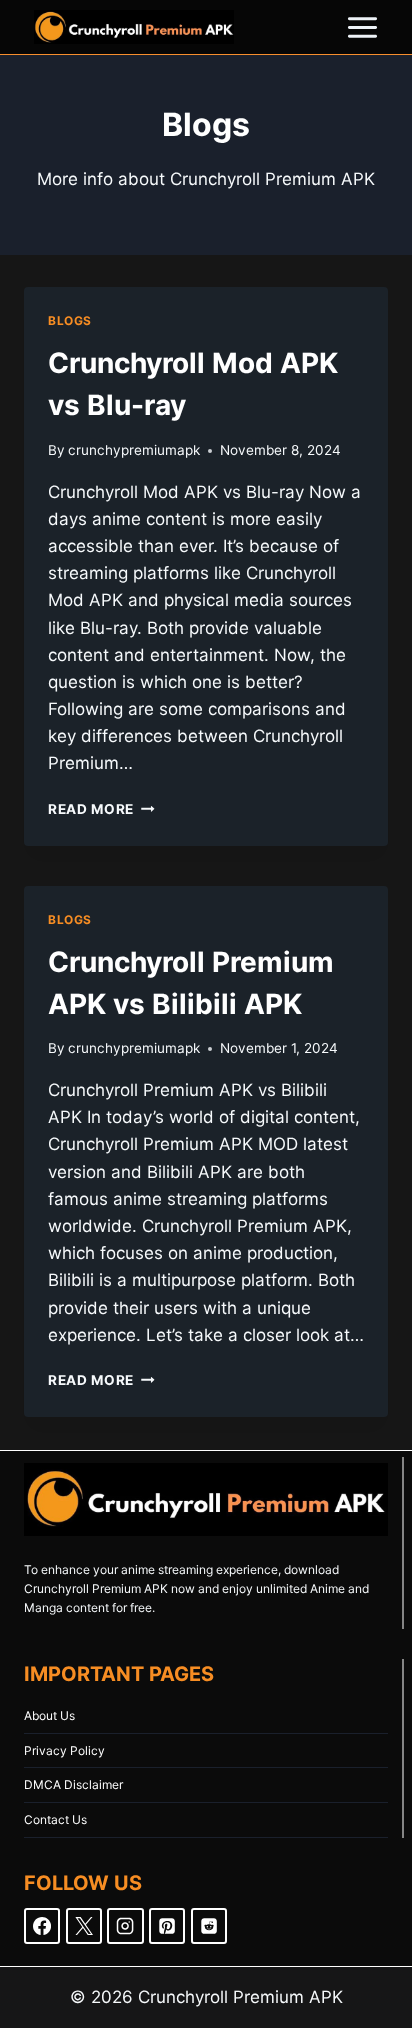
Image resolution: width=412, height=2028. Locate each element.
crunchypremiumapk (134, 450)
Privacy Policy (64, 1750)
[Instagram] (125, 1926)
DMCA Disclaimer (73, 1784)
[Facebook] (42, 1926)
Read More (101, 809)
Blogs (70, 320)
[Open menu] (362, 27)
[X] (84, 1926)
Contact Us (55, 1819)
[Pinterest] (167, 1926)
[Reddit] (209, 1926)
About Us (49, 1715)
